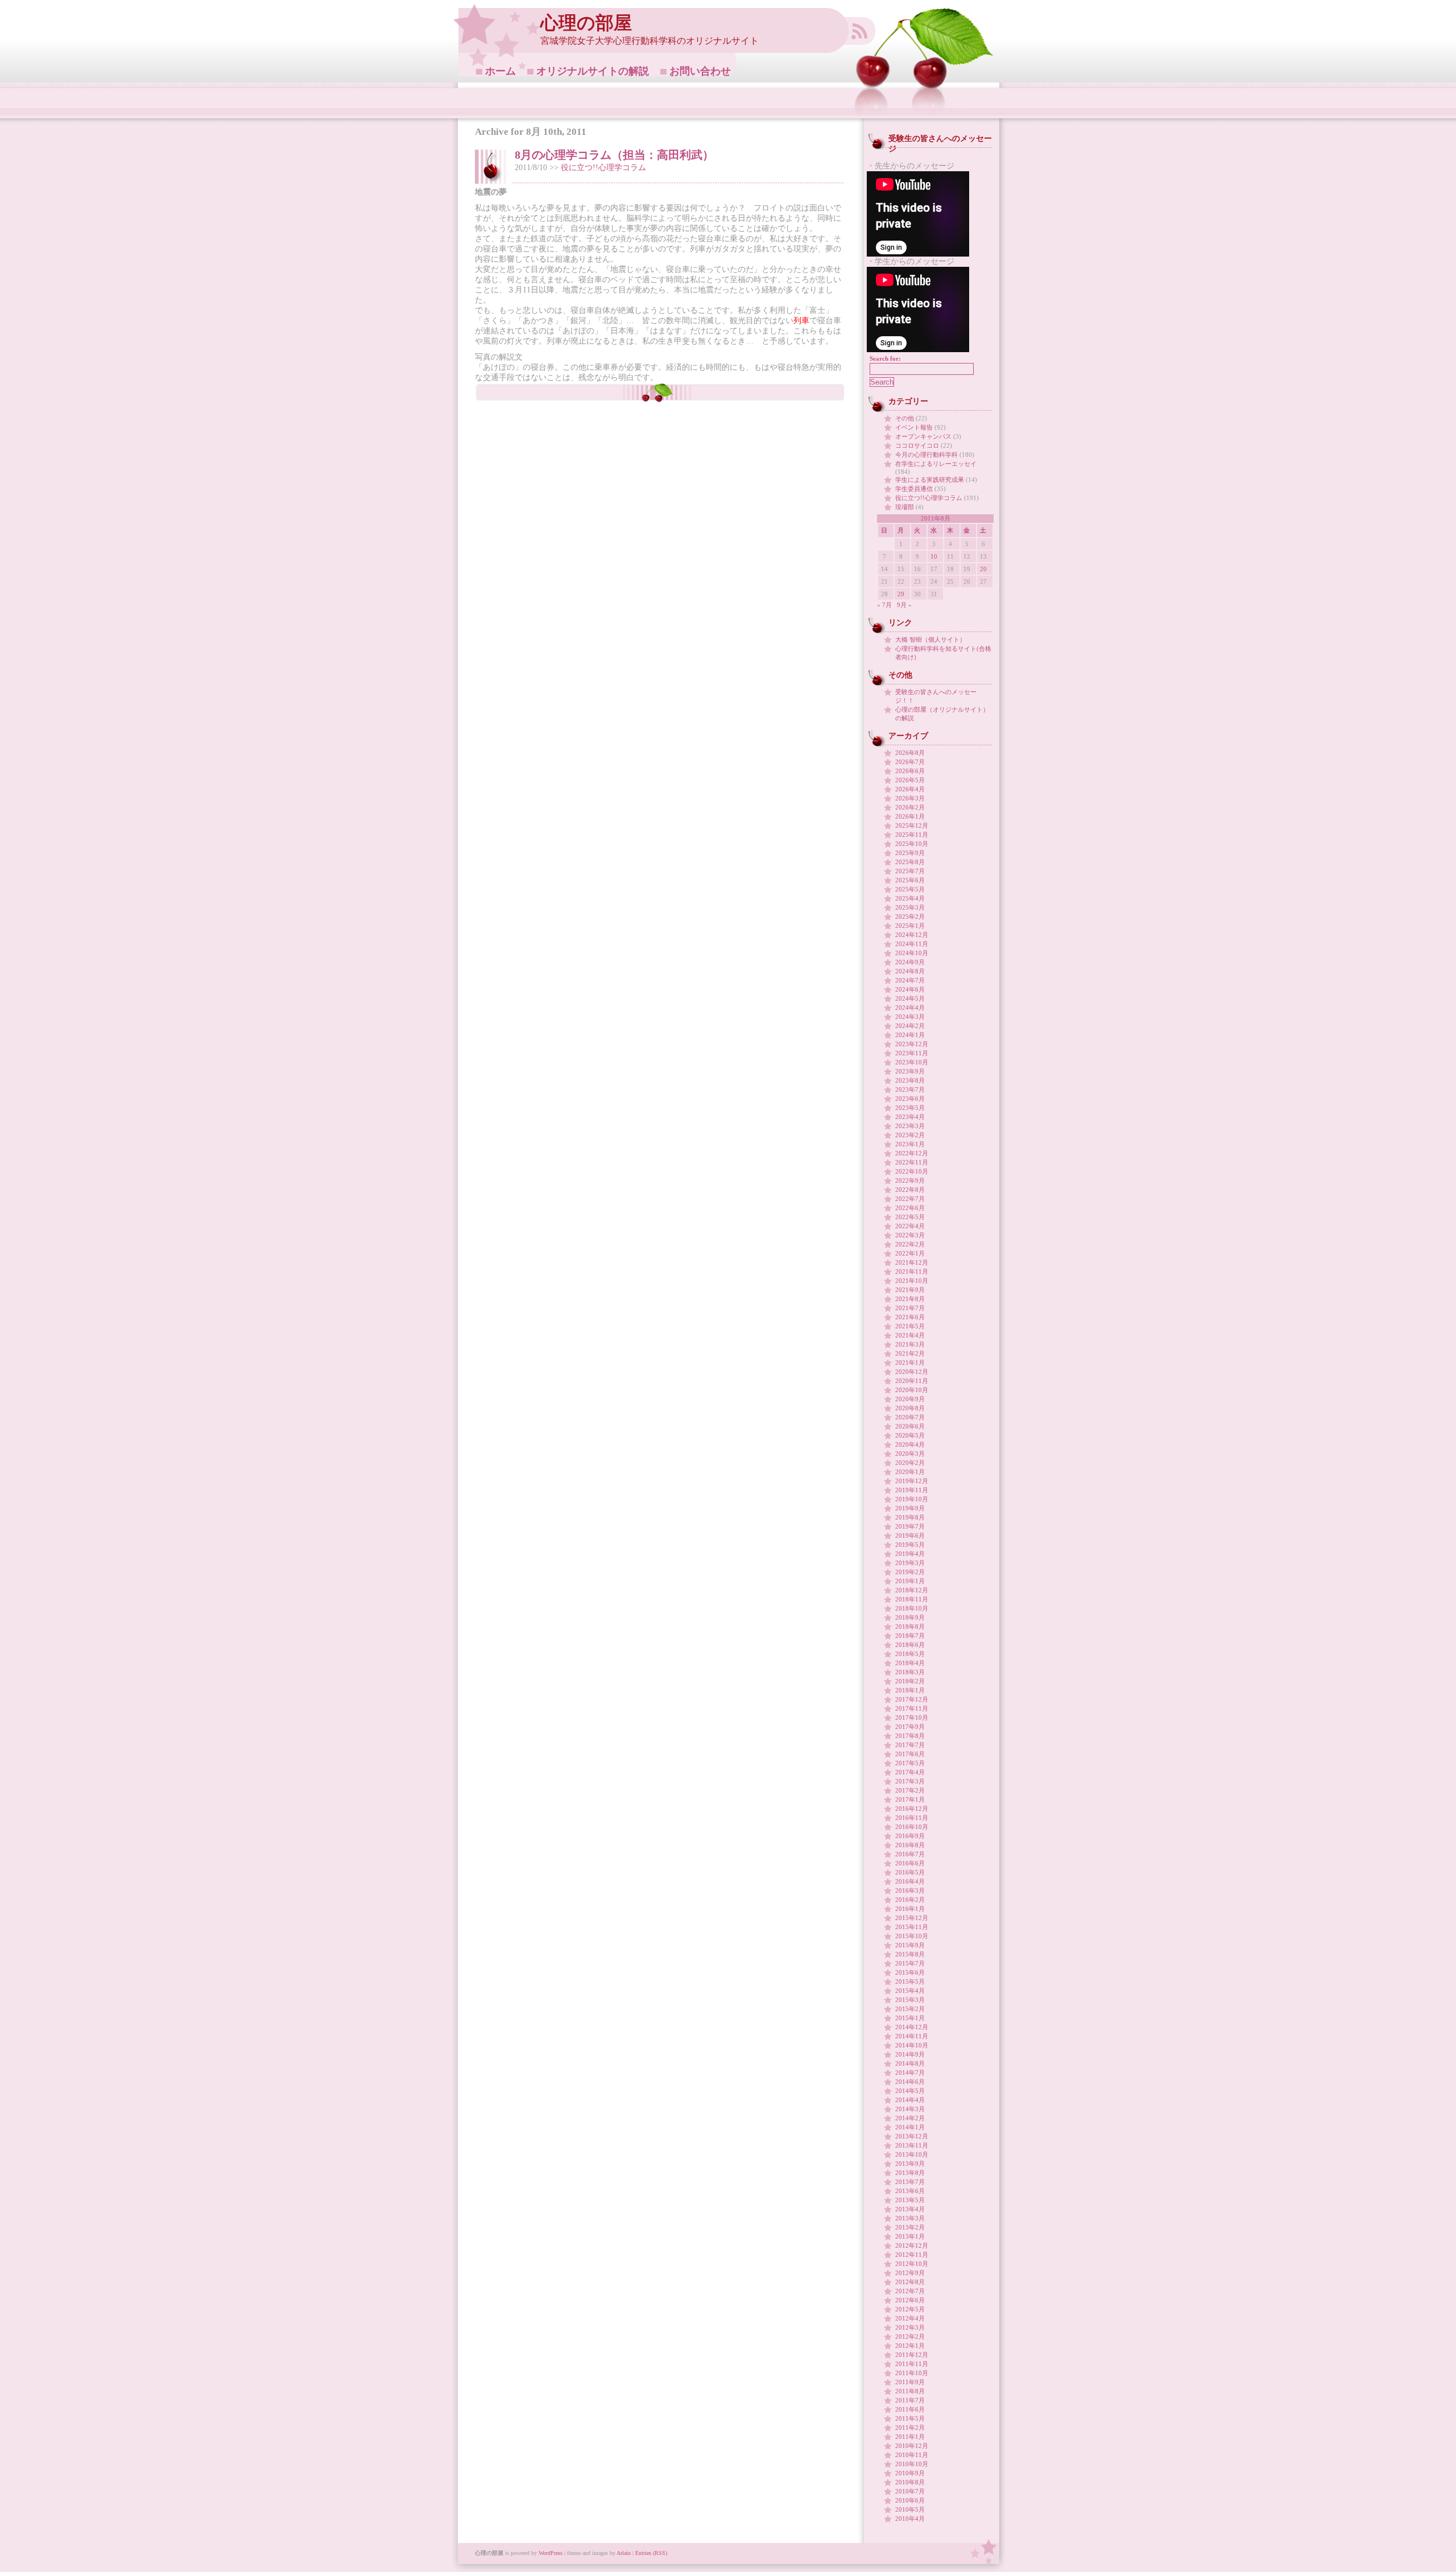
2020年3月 (910, 1454)
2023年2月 (910, 1135)
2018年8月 (910, 1626)
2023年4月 (910, 1117)
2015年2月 (910, 2009)
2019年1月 (910, 1581)
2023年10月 (912, 1062)
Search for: (885, 358)
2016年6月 (910, 1863)
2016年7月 (910, 1854)
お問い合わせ (700, 71)
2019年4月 (910, 1554)
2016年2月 (910, 1900)
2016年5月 (910, 1872)
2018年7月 (910, 1636)
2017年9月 (910, 1727)
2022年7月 (910, 1199)
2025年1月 (910, 926)
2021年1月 (910, 1363)
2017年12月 (912, 1699)
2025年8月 (910, 862)
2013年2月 (910, 2227)
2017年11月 (912, 1708)
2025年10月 (912, 844)
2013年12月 (912, 2136)
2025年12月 (912, 825)
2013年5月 (910, 2200)
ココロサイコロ (917, 445)
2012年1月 (910, 2346)
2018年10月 (912, 1608)
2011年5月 (910, 2418)
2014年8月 (910, 2063)
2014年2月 (910, 2118)
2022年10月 (912, 1171)
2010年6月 (910, 2500)
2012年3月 (910, 2327)
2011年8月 (910, 2391)
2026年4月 (910, 789)
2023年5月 (910, 1108)
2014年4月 (910, 2100)
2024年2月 (910, 1026)
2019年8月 (910, 1517)
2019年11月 (912, 1490)
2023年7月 (910, 1089)
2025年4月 (910, 898)
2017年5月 (910, 1763)
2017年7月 (910, 1745)
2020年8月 (910, 1408)
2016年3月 (910, 1890)
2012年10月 (912, 2264)
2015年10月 (912, 1936)
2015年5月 (910, 1981)
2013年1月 (910, 2236)
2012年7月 (910, 2291)
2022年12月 (912, 1153)
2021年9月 (910, 1290)
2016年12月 (912, 1809)
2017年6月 (910, 1754)
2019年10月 (912, 1499)
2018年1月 (910, 1690)
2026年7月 (910, 762)
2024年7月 (910, 980)
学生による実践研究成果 (930, 480)
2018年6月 (910, 1645)
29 (901, 594)
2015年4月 (910, 1991)
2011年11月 (912, 2364)
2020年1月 (910, 1472)
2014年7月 (910, 2073)
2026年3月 (910, 798)
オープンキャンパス (923, 436)
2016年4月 (910, 1881)
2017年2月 (910, 1790)
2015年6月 (910, 1972)
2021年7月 (910, 1308)
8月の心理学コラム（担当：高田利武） (614, 155)
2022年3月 (910, 1235)
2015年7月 (910, 1963)
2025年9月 (910, 853)
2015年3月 (910, 2000)
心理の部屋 (586, 23)
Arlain (624, 2553)
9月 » (904, 605)
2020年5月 (910, 1435)
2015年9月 (910, 1945)
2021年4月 (910, 1335)
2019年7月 (910, 1526)
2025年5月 (910, 889)
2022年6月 (910, 1208)
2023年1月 (910, 1144)
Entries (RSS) (651, 2553)
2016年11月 (912, 1818)
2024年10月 (912, 953)
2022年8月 (910, 1190)
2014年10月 (912, 2045)
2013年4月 (910, 2209)
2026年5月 (910, 780)
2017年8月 (910, 1736)
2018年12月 (912, 1590)
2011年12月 (912, 2355)
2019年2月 (910, 1572)
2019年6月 (910, 1535)
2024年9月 (910, 962)
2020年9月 (910, 1399)
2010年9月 (910, 2473)
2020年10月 (912, 1390)
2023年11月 (912, 1053)
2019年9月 (910, 1508)
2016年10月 (912, 1827)
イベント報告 (914, 427)
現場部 (905, 507)
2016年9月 (910, 1836)
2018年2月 (910, 1681)
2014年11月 (912, 2036)
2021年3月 (910, 1344)
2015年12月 (912, 1918)
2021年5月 (910, 1326)
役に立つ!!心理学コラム (603, 168)
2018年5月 (910, 1654)
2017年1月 (910, 1799)
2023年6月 (910, 1099)
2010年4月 (910, 2519)
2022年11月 (912, 1162)
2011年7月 (910, 2400)
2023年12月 (912, 1044)
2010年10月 (912, 2464)
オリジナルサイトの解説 (593, 71)
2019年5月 (910, 1545)
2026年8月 (910, 753)
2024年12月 (912, 935)
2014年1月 (910, 2127)
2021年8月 (910, 1299)
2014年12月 (912, 2027)
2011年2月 (910, 2427)
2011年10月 (912, 2373)
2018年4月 (910, 1663)
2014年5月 (910, 2091)
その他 (905, 418)
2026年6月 (910, 771)
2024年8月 (910, 971)
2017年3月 (910, 1781)
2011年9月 (910, 2382)
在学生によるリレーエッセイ (936, 464)
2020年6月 (910, 1426)
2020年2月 (910, 1463)
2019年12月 (912, 1481)
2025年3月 (910, 907)
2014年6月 (910, 2082)
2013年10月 (912, 2154)
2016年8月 (910, 1845)
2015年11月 (912, 1927)
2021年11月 (912, 1271)
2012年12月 (912, 2245)
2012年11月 (912, 2255)
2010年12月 (912, 2446)
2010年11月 (912, 2455)
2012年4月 (910, 2318)
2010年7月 (910, 2491)
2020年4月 (910, 1444)
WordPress (551, 2553)
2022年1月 (910, 1253)
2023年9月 (910, 1071)
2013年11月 (912, 2145)
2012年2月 (910, 2336)
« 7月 (884, 605)
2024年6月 (910, 989)
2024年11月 (912, 944)
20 (983, 569)
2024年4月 (910, 1008)
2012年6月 (910, 2300)
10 (934, 556)
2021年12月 (912, 1262)
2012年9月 (910, 2273)
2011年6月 (910, 2409)
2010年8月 (910, 2482)
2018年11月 (912, 1599)
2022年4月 (910, 1226)
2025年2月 (910, 916)
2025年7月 (910, 871)
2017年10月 (912, 1718)
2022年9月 (910, 1180)
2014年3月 (910, 2109)
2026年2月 (910, 807)
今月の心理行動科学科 (926, 455)
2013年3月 (910, 2218)
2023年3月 (910, 1126)
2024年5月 (910, 998)
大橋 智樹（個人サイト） (930, 639)
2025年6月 (910, 880)
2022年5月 (910, 1217)
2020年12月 (912, 1372)
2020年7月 (910, 1417)
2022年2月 (910, 1244)
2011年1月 (910, 2437)
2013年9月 (910, 2164)
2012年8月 (910, 2282)
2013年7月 (910, 2182)
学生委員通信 (914, 489)
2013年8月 (910, 2173)
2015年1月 (910, 2018)
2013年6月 (910, 2191)
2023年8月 (910, 1080)
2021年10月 (912, 1281)
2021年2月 (910, 1353)
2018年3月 (910, 1672)
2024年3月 (910, 1017)
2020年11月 (912, 1381)
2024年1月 (910, 1035)
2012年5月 (910, 2309)
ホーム (500, 71)
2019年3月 (910, 1563)
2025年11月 (912, 835)
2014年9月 (910, 2054)
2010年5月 (910, 2509)
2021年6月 (910, 1317)
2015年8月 (910, 1954)
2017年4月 (910, 1772)
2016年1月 (910, 1909)
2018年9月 (910, 1617)
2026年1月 (910, 816)
